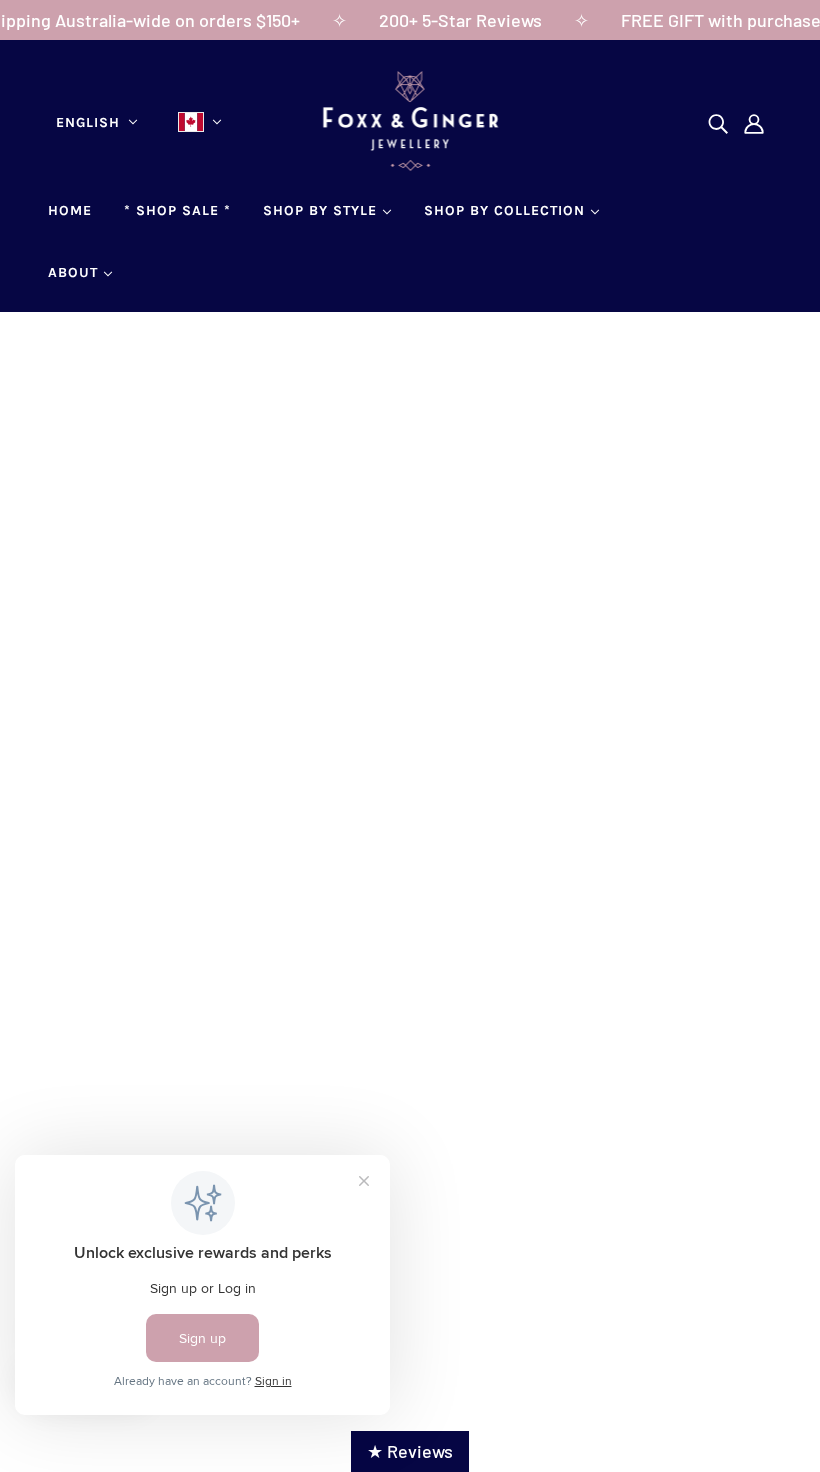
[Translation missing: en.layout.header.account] (754, 122)
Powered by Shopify (410, 1303)
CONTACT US (115, 1118)
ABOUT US (105, 1091)
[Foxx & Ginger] (410, 164)
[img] (718, 122)
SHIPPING (346, 1091)
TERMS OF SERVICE (385, 1145)
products (596, 592)
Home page (347, 592)
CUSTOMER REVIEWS (148, 1145)
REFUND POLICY (372, 1118)
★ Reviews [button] (410, 1451)
